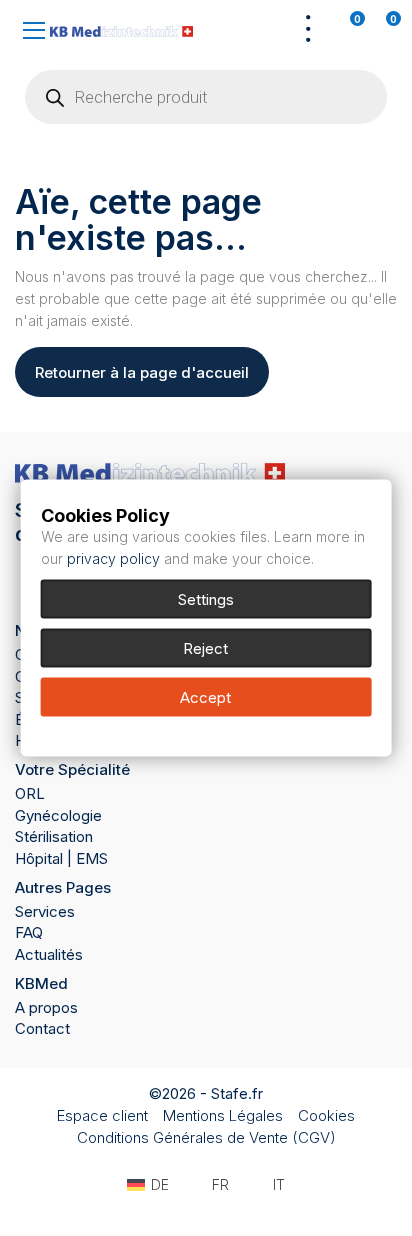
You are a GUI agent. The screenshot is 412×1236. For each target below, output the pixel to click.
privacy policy (113, 558)
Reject (205, 648)
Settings (206, 599)
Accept (205, 697)
